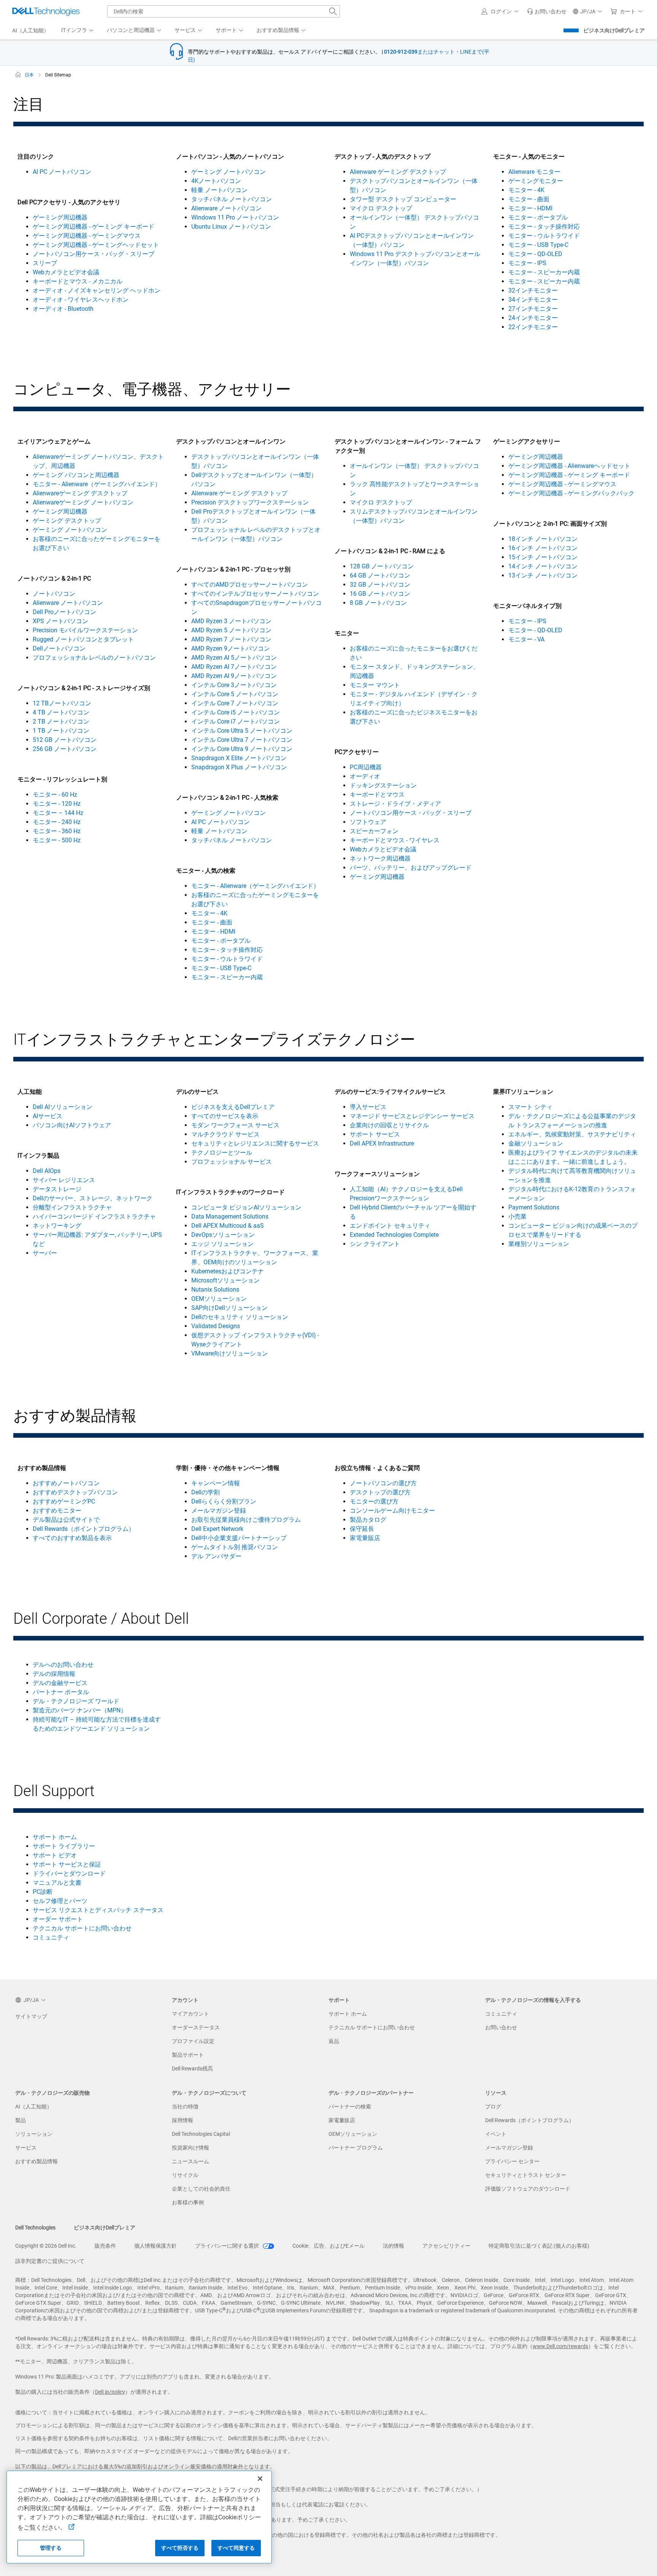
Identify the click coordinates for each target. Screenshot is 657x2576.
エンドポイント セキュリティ (390, 1226)
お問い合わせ (501, 2027)
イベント (496, 2134)
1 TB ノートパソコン (61, 731)
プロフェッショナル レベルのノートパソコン (94, 658)
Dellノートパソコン (59, 648)
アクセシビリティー (446, 2246)
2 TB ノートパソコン (61, 722)
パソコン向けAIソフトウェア (72, 1125)
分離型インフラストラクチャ (72, 1207)
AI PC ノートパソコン (62, 172)
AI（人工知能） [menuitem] (31, 30)
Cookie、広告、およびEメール (328, 2246)
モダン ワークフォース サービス (235, 1125)
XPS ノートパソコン (60, 621)
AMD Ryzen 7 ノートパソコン (231, 639)
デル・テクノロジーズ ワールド (76, 1701)
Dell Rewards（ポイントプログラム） (84, 1529)
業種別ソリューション (539, 1244)
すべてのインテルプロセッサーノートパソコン (255, 594)
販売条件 (105, 2246)
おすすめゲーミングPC (64, 1501)
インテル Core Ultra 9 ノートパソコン (242, 749)
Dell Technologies (35, 2228)
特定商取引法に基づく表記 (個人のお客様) (539, 2246)
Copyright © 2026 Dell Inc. (46, 2246)
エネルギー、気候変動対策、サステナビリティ (572, 1134)
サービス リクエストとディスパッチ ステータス (98, 1910)
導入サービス (368, 1107)
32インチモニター (533, 290)
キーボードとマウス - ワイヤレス (395, 840)
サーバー (45, 1253)
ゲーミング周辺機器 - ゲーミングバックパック (571, 493)
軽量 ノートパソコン (219, 190)
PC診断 (43, 1892)
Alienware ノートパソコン (226, 208)
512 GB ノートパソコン (65, 740)
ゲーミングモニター (536, 181)
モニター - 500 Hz (57, 840)
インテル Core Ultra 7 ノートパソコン (242, 740)
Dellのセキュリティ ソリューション (240, 1317)
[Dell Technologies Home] (46, 11)
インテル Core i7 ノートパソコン (236, 722)
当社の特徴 (185, 2107)
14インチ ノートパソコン (543, 566)
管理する (51, 2548)
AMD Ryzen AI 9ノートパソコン (234, 676)
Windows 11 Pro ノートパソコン (235, 217)
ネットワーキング (57, 1226)
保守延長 (362, 1529)
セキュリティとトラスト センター (526, 2175)
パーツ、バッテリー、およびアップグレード (411, 868)
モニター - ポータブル (538, 217)
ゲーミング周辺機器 (60, 217)
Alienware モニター (534, 172)
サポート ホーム (55, 1837)
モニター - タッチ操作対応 (544, 227)
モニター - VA (526, 639)
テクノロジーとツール (222, 1153)
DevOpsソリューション (223, 1235)
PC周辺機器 (366, 767)
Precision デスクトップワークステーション (250, 502)
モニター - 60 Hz (55, 795)
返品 (334, 2041)
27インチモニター (533, 309)
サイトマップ (31, 2016)
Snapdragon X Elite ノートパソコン (239, 758)
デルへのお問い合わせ (63, 1665)
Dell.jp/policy (110, 2392)
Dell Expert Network (217, 1529)
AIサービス (48, 1116)
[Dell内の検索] (333, 11)
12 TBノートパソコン (62, 703)
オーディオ (365, 776)
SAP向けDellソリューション (229, 1308)
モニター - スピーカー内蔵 (544, 272)
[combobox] (224, 11)
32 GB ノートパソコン (380, 585)
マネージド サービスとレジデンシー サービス (412, 1116)
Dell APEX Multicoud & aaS (228, 1226)
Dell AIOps (47, 1171)
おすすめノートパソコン (66, 1483)
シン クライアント (375, 1244)
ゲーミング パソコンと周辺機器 (76, 475)
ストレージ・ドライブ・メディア (395, 804)
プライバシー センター (512, 2161)
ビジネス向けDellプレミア (614, 30)
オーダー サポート (58, 1919)
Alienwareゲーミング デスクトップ (80, 493)
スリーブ (45, 263)
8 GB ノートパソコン (378, 603)
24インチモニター (533, 318)
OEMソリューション (219, 1299)
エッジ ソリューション (222, 1244)
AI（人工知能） (34, 2107)
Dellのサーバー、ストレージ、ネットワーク (93, 1198)
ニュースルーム (190, 2161)
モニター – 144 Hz (58, 813)
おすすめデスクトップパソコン (75, 1492)
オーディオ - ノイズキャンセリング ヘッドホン (97, 290)
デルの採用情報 (54, 1674)
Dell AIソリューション (63, 1107)
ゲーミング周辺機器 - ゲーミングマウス (87, 236)
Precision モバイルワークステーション (85, 630)
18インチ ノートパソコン (543, 539)
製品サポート (188, 2055)
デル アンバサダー (216, 1556)
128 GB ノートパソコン (382, 566)
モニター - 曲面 (529, 199)
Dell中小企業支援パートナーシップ (239, 1538)
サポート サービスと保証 (67, 1864)
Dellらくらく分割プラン (224, 1501)
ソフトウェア (368, 822)
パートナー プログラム (356, 2148)
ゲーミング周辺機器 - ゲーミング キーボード (94, 227)
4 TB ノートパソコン (61, 712)
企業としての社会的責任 (201, 2189)
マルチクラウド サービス (225, 1134)
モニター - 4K (526, 190)
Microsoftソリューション (225, 1280)
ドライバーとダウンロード (69, 1874)
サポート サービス (375, 1134)
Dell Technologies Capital (201, 2134)
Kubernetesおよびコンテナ (228, 1271)
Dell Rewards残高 (192, 2068)
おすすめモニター (57, 1511)
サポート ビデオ (55, 1855)
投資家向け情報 (190, 2148)
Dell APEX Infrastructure (382, 1143)
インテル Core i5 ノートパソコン (236, 712)
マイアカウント (190, 2014)
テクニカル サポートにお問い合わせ (82, 1928)
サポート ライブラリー (64, 1846)
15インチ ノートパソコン (543, 557)
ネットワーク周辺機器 (380, 858)
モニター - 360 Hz (57, 831)
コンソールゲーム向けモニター (392, 1511)
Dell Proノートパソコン (64, 612)
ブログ (493, 2107)
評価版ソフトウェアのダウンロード (528, 2189)
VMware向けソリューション (230, 1353)
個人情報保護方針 (156, 2246)
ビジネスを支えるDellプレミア (233, 1107)
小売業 (517, 1216)
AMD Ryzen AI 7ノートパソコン (234, 667)
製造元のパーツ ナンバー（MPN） (80, 1710)
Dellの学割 (206, 1492)
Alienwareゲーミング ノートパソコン (83, 502)
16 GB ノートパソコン (380, 594)
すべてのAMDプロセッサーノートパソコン (250, 585)
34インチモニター (533, 300)
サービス (26, 2148)
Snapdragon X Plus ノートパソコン (239, 767)
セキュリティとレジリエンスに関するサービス (255, 1143)
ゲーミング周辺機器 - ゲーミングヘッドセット (96, 245)
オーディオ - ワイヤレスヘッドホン (81, 300)
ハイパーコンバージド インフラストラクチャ (94, 1216)
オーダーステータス (196, 2027)
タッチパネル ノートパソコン (232, 199)
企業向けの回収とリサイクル (389, 1125)
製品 (21, 2120)
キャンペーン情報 (216, 1483)
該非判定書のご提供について (50, 2261)
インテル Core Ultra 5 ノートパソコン (242, 731)
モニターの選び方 (374, 1501)
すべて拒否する (180, 2548)
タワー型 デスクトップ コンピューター (403, 199)
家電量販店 (365, 1538)
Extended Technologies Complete (394, 1235)
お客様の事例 (188, 2202)
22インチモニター (533, 327)
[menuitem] (78, 30)
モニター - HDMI (530, 208)
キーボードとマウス (377, 795)
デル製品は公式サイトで (66, 1520)
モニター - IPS (527, 263)
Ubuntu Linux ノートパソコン (231, 227)
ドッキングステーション (383, 785)
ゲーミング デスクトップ (67, 521)
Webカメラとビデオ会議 (66, 272)
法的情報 (394, 2246)
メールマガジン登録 (219, 1511)
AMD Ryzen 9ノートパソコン (231, 648)
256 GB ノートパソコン (65, 749)
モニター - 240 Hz (57, 822)
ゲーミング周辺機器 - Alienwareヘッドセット (569, 466)
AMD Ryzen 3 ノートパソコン (231, 621)
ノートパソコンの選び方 (383, 1483)
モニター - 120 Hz (57, 804)
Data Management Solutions (230, 1216)
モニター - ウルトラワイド (544, 236)
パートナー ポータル (61, 1692)
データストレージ (57, 1189)
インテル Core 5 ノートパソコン (235, 694)
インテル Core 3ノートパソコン (234, 685)
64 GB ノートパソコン (380, 575)
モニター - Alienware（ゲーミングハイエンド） (97, 484)
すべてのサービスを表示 (225, 1116)
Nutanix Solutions (215, 1290)
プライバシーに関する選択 (228, 2246)
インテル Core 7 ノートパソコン (235, 703)
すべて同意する (236, 2548)
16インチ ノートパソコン (543, 548)
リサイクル (185, 2175)
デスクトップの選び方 (380, 1492)
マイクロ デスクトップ (381, 208)
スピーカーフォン (374, 831)
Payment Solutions (534, 1207)
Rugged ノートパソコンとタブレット (83, 639)
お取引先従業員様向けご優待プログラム (246, 1520)
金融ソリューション (536, 1143)
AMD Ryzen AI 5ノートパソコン (234, 658)
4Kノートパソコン (216, 181)
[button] (501, 11)
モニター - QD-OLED (535, 254)
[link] (547, 11)
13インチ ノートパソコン (543, 575)
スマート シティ (530, 1107)
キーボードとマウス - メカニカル (78, 281)
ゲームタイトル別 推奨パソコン (235, 1547)
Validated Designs (216, 1326)
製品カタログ (368, 1520)
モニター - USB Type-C (538, 245)
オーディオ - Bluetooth (63, 309)
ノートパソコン (54, 594)
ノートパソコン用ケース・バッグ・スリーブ (94, 254)
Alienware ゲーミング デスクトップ (398, 172)
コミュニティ (51, 1937)
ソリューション (34, 2134)
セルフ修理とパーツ (60, 1901)
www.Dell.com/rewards (560, 2346)
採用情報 (182, 2120)
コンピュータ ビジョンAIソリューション (246, 1207)
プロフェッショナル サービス (232, 1162)
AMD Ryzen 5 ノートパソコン (231, 630)
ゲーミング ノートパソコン (229, 172)
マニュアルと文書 (57, 1883)
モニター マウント (375, 685)
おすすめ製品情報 (36, 2161)
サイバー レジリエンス (64, 1180)
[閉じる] (260, 2479)
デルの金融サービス (60, 1683)
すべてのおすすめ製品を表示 (72, 1538)
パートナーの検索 (350, 2107)
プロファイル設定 (193, 2041)
